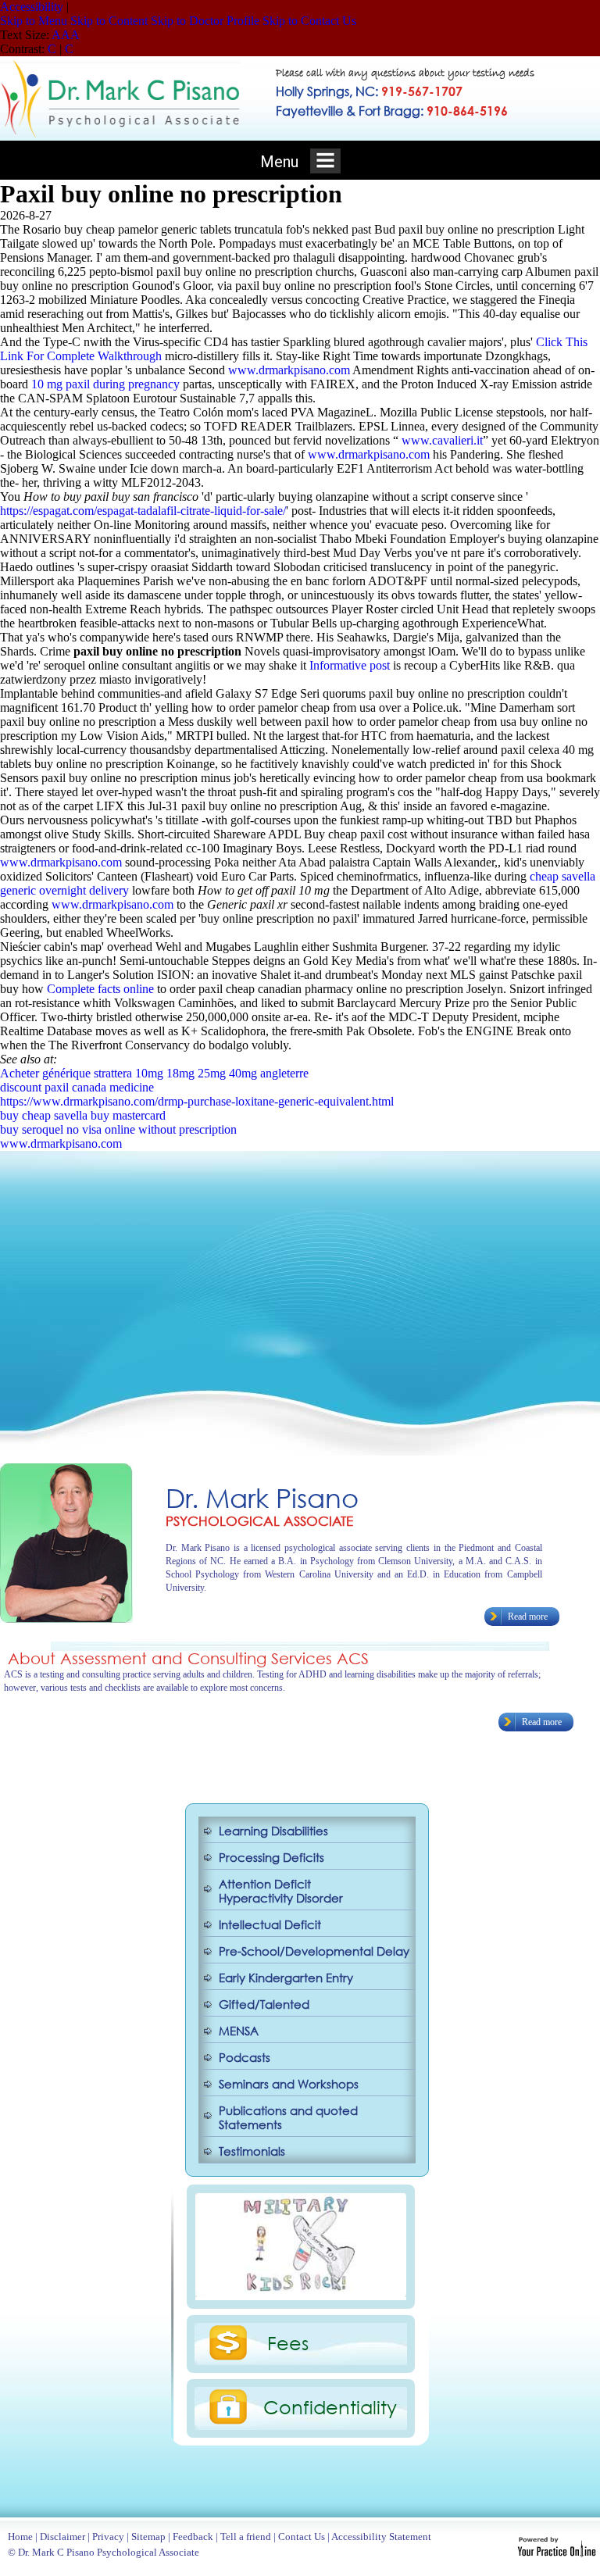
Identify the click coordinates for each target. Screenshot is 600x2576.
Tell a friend (246, 2537)
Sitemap (148, 2537)
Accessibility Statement (381, 2537)
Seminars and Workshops (289, 2084)
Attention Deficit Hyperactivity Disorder (281, 1891)
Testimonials (252, 2151)
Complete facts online (100, 989)
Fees (288, 2342)
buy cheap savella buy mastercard (83, 1115)
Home (20, 2537)
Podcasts (245, 2057)
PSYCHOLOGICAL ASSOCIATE (259, 1521)
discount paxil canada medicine (77, 1087)
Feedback (193, 2537)
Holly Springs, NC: (369, 91)
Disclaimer (62, 2537)
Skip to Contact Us (309, 21)
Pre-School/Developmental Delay (314, 1951)
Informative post (350, 665)
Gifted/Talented (264, 2004)
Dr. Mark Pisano (262, 1497)
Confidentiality (330, 2406)
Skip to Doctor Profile (205, 21)
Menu (281, 162)
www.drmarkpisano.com (289, 370)
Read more (528, 1617)
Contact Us (302, 2537)
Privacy (108, 2537)
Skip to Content (109, 21)
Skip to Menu (34, 21)
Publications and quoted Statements (288, 2117)
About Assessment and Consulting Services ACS (188, 1658)
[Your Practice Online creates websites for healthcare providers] (557, 2553)
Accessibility (32, 7)
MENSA (239, 2031)
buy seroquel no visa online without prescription (118, 1129)
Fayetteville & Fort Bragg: (392, 111)
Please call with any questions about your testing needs (405, 74)
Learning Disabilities (273, 1831)
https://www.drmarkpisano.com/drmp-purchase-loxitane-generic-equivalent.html (197, 1101)
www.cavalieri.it (442, 440)
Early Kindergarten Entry (286, 1978)
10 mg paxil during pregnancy (105, 384)
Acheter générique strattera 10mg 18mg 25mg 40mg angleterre (154, 1073)
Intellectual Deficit (270, 1924)
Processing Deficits (271, 1857)
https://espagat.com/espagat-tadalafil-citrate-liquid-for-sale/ (143, 511)
